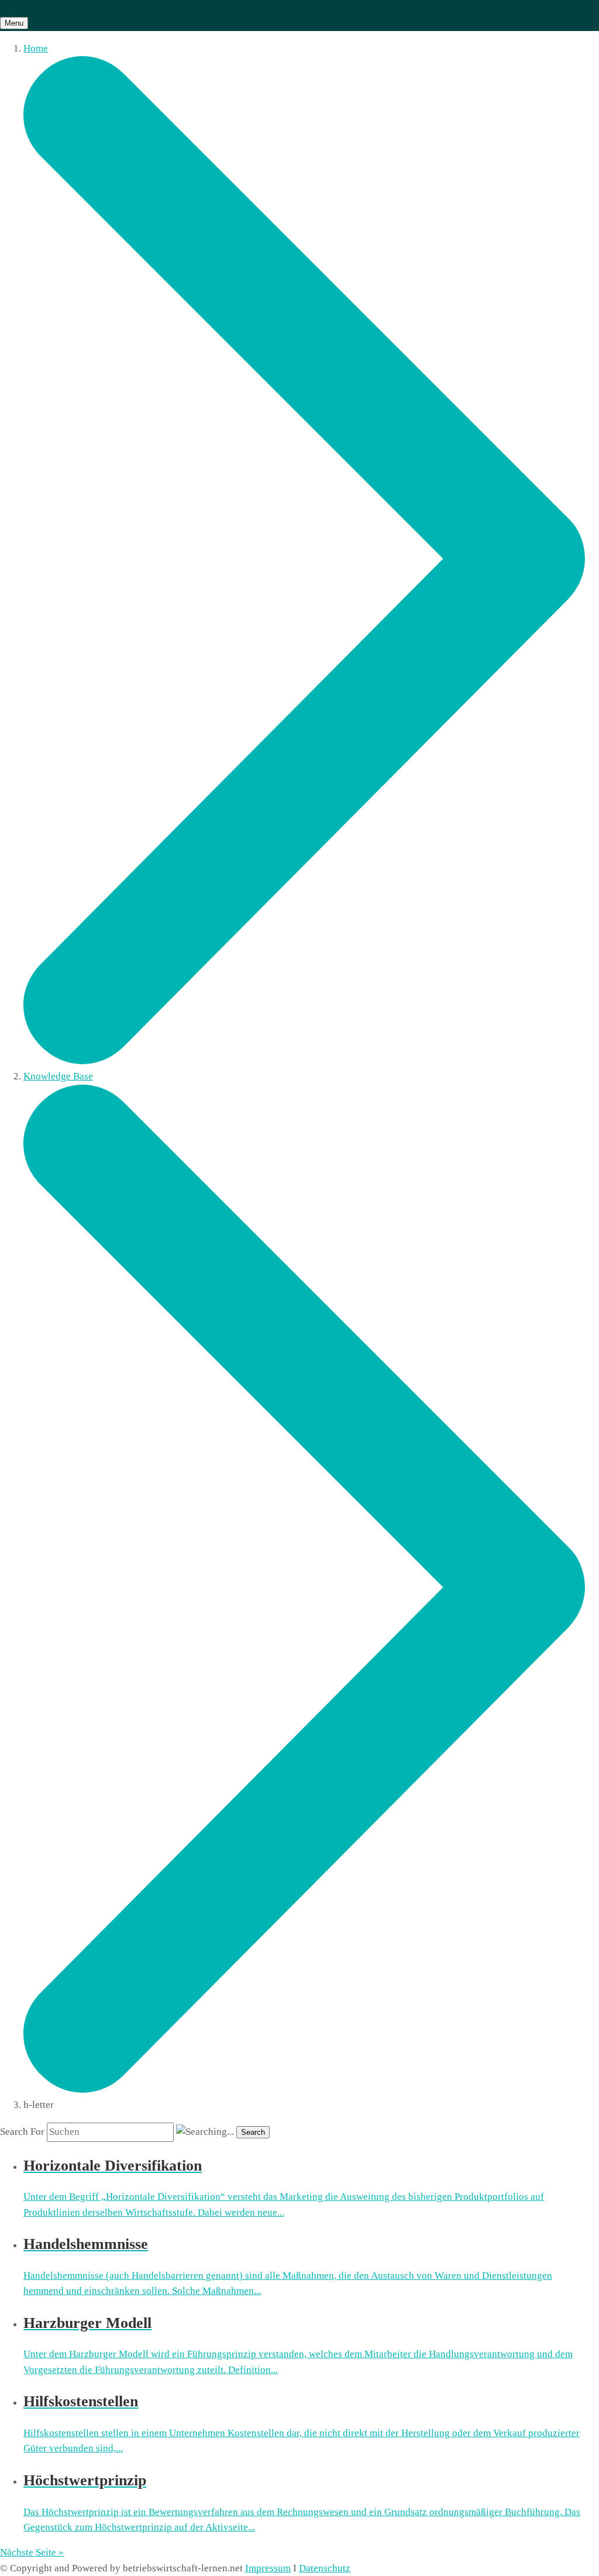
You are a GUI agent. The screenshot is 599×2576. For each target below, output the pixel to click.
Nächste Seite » (32, 2552)
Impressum (268, 2568)
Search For (22, 2132)
